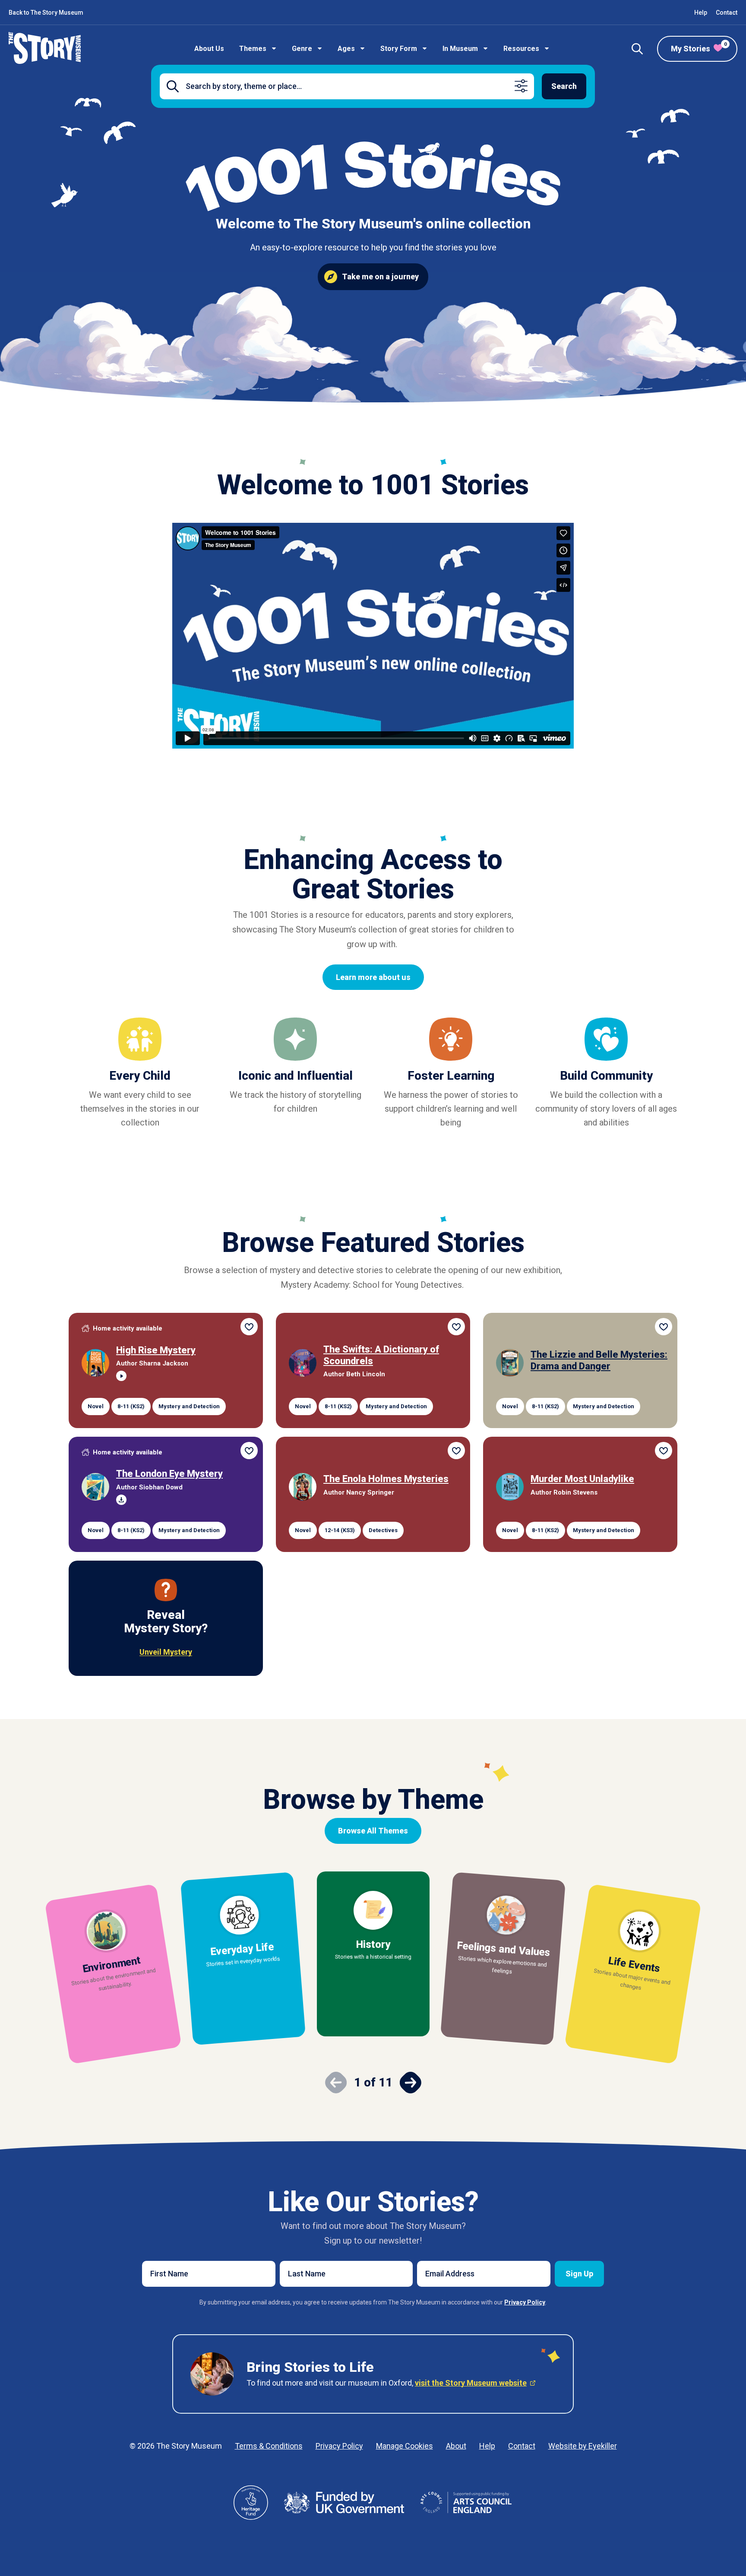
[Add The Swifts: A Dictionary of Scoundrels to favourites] (456, 1327)
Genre (302, 49)
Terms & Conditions (269, 2446)
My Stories (699, 47)
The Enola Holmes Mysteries (386, 1479)
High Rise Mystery (156, 1350)
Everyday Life (242, 1949)
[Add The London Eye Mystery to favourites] (249, 1451)
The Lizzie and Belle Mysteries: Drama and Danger (599, 1361)
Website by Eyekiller (583, 2446)
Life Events (634, 1964)
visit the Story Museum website (471, 2383)
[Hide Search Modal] (637, 49)
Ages (346, 49)
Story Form (399, 49)
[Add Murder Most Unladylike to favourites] (664, 1451)
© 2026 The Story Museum (176, 2446)
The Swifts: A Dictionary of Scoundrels (381, 1355)
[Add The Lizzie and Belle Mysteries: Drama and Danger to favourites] (664, 1327)
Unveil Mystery (166, 1652)
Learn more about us (373, 977)
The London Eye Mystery (169, 1474)
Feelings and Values (504, 1949)
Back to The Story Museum (46, 13)
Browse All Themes (373, 1831)
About (456, 2446)
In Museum (460, 49)
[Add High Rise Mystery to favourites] (249, 1327)
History (373, 1944)
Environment (112, 1964)
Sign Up (579, 2274)
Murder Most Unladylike (582, 1479)
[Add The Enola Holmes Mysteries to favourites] (456, 1451)
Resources (521, 49)
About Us (209, 49)
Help (701, 13)
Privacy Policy (339, 2446)
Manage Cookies (405, 2446)
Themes (253, 49)
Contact (727, 13)
